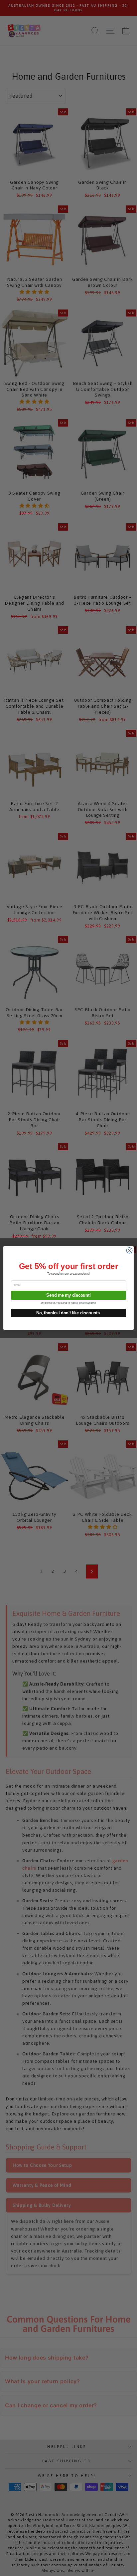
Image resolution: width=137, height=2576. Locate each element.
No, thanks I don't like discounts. (68, 1313)
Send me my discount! (68, 1295)
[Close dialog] (129, 1250)
